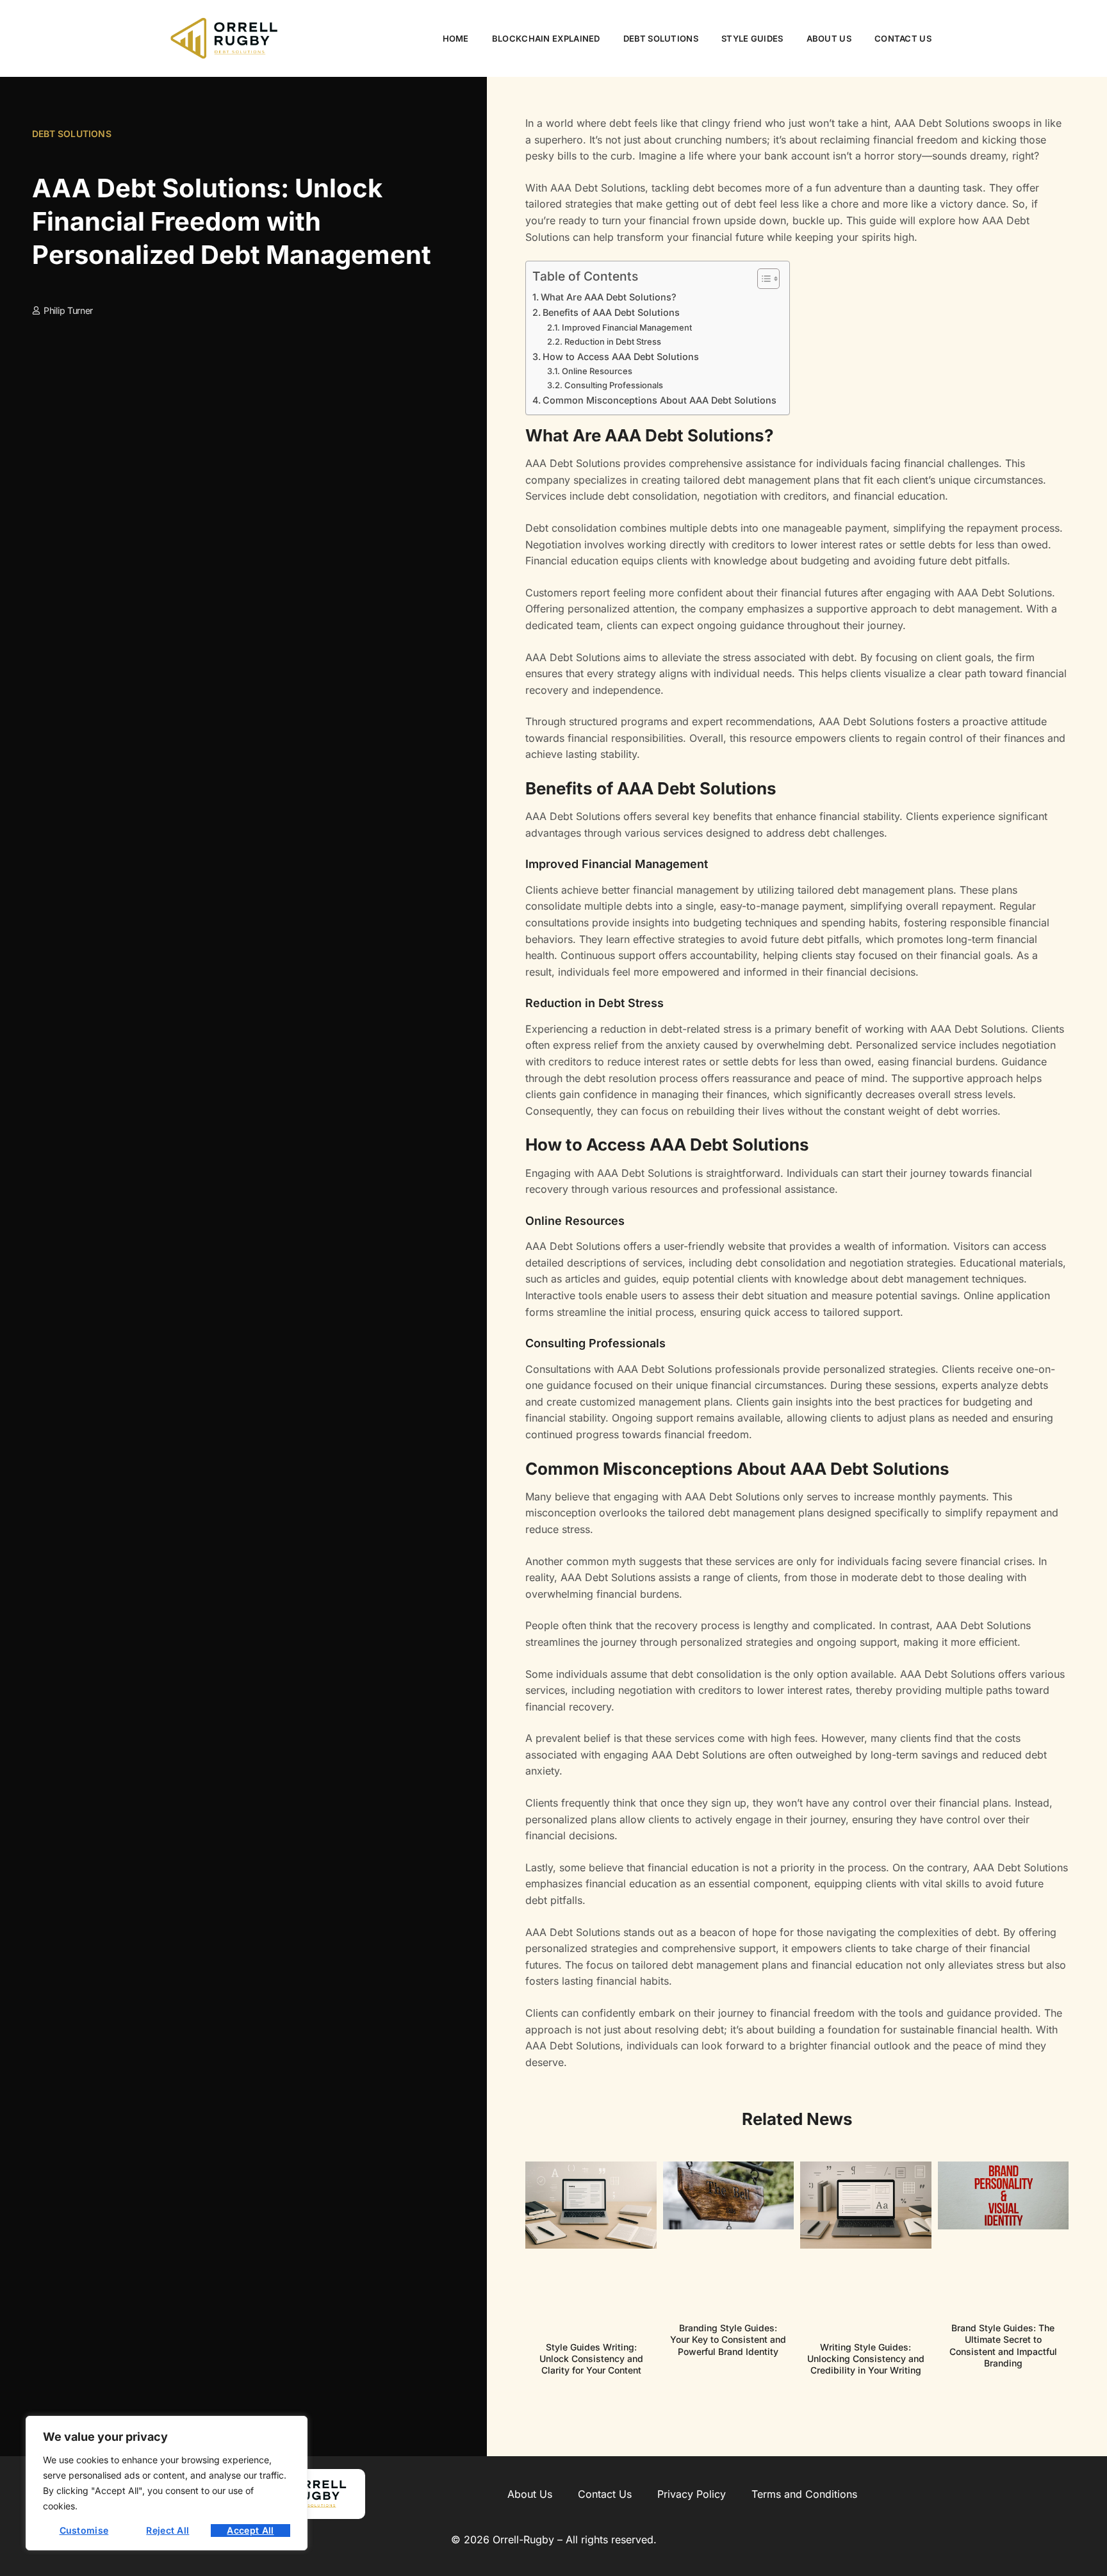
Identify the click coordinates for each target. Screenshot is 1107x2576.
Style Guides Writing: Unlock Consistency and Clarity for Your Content (591, 2359)
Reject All (168, 2530)
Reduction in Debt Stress (613, 341)
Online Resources (597, 371)
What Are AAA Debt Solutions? (609, 297)
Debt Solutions (661, 38)
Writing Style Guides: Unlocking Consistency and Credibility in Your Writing (866, 2359)
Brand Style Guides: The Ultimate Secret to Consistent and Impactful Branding (1003, 2345)
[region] (167, 2483)
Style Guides (752, 38)
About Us (829, 38)
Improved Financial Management (627, 327)
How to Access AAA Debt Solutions (621, 357)
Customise (84, 2530)
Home (456, 38)
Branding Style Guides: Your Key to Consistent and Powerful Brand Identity (728, 2339)
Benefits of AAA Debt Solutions (611, 312)
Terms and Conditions (804, 2494)
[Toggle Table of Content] (762, 279)
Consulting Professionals (614, 385)
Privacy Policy (692, 2494)
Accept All (250, 2530)
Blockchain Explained (546, 38)
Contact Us (903, 38)
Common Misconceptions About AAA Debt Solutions (660, 400)
